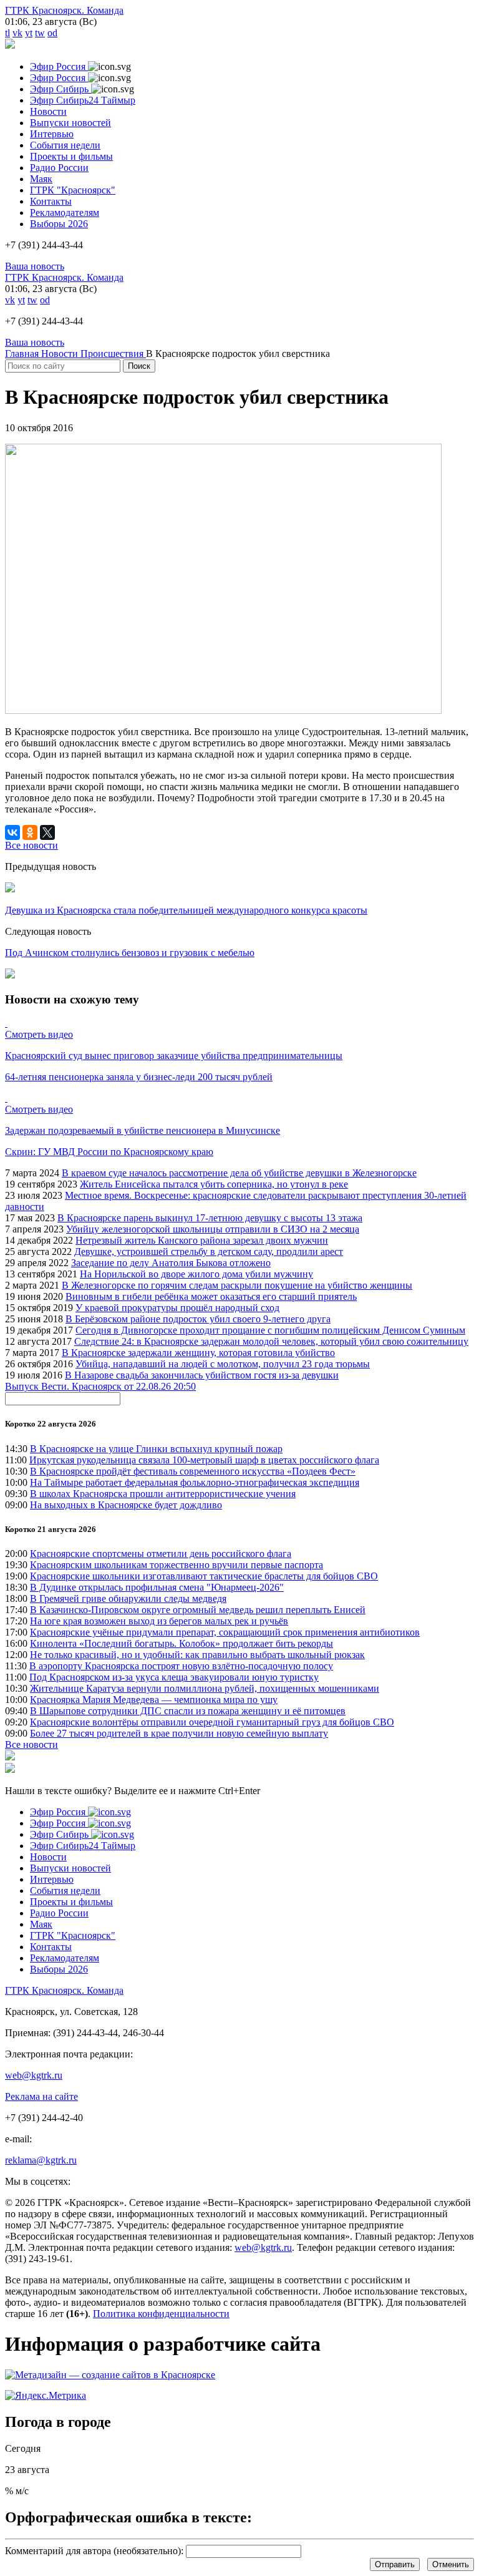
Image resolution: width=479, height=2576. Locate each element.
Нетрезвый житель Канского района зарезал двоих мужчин (202, 1240)
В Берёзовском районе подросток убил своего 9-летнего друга (198, 1319)
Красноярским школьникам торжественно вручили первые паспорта (177, 1565)
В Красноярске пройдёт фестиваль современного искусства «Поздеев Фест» (193, 1471)
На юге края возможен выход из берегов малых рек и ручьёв (159, 1621)
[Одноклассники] (30, 832)
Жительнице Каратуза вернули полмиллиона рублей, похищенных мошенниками (205, 1688)
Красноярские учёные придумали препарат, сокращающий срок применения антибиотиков (225, 1632)
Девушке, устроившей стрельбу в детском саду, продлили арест (209, 1251)
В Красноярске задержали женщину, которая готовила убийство (198, 1353)
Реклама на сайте (41, 2096)
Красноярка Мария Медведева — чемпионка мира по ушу (154, 1700)
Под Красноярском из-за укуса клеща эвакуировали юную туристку (174, 1677)
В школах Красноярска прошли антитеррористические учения (163, 1494)
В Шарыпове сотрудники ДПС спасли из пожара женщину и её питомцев (188, 1711)
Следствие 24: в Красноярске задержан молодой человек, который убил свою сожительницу (271, 1341)
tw (40, 33)
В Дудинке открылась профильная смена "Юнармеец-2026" (157, 1587)
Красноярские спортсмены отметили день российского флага (161, 1554)
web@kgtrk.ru (34, 2075)
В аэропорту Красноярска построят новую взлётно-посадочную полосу (181, 1666)
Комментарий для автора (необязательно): (94, 2551)
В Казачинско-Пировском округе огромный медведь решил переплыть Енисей (198, 1610)
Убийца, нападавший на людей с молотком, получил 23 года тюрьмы (223, 1364)
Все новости (31, 1744)
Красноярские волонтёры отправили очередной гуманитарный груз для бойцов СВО (212, 1722)
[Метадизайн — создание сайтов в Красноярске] (110, 2375)
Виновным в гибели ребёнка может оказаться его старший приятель (211, 1296)
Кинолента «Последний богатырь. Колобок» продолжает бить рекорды (181, 1643)
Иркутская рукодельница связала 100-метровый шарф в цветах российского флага (204, 1460)
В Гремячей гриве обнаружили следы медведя (128, 1598)
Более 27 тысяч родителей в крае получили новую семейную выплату (179, 1733)
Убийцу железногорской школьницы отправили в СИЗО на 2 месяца (213, 1229)
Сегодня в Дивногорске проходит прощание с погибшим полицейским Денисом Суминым (270, 1330)
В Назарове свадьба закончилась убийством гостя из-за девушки (202, 1375)
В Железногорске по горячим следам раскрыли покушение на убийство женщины (237, 1285)
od (52, 33)
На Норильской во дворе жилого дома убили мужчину (196, 1274)
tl (7, 33)
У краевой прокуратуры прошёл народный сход (177, 1308)
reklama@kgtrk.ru (41, 2160)
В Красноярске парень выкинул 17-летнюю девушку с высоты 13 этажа (210, 1218)
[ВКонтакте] (12, 832)
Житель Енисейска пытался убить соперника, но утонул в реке (214, 1184)
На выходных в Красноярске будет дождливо (126, 1505)
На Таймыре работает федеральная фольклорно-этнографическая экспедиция (195, 1482)
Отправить (395, 2564)
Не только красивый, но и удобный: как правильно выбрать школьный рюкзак (197, 1655)
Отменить (451, 2564)
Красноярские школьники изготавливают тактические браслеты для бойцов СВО (204, 1576)
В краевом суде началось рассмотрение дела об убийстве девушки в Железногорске (239, 1173)
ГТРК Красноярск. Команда (64, 10)
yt (29, 33)
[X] (47, 832)
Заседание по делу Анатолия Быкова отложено (171, 1263)
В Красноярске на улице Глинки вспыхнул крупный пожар (156, 1449)
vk (17, 33)
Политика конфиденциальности (161, 2314)
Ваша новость (35, 266)
